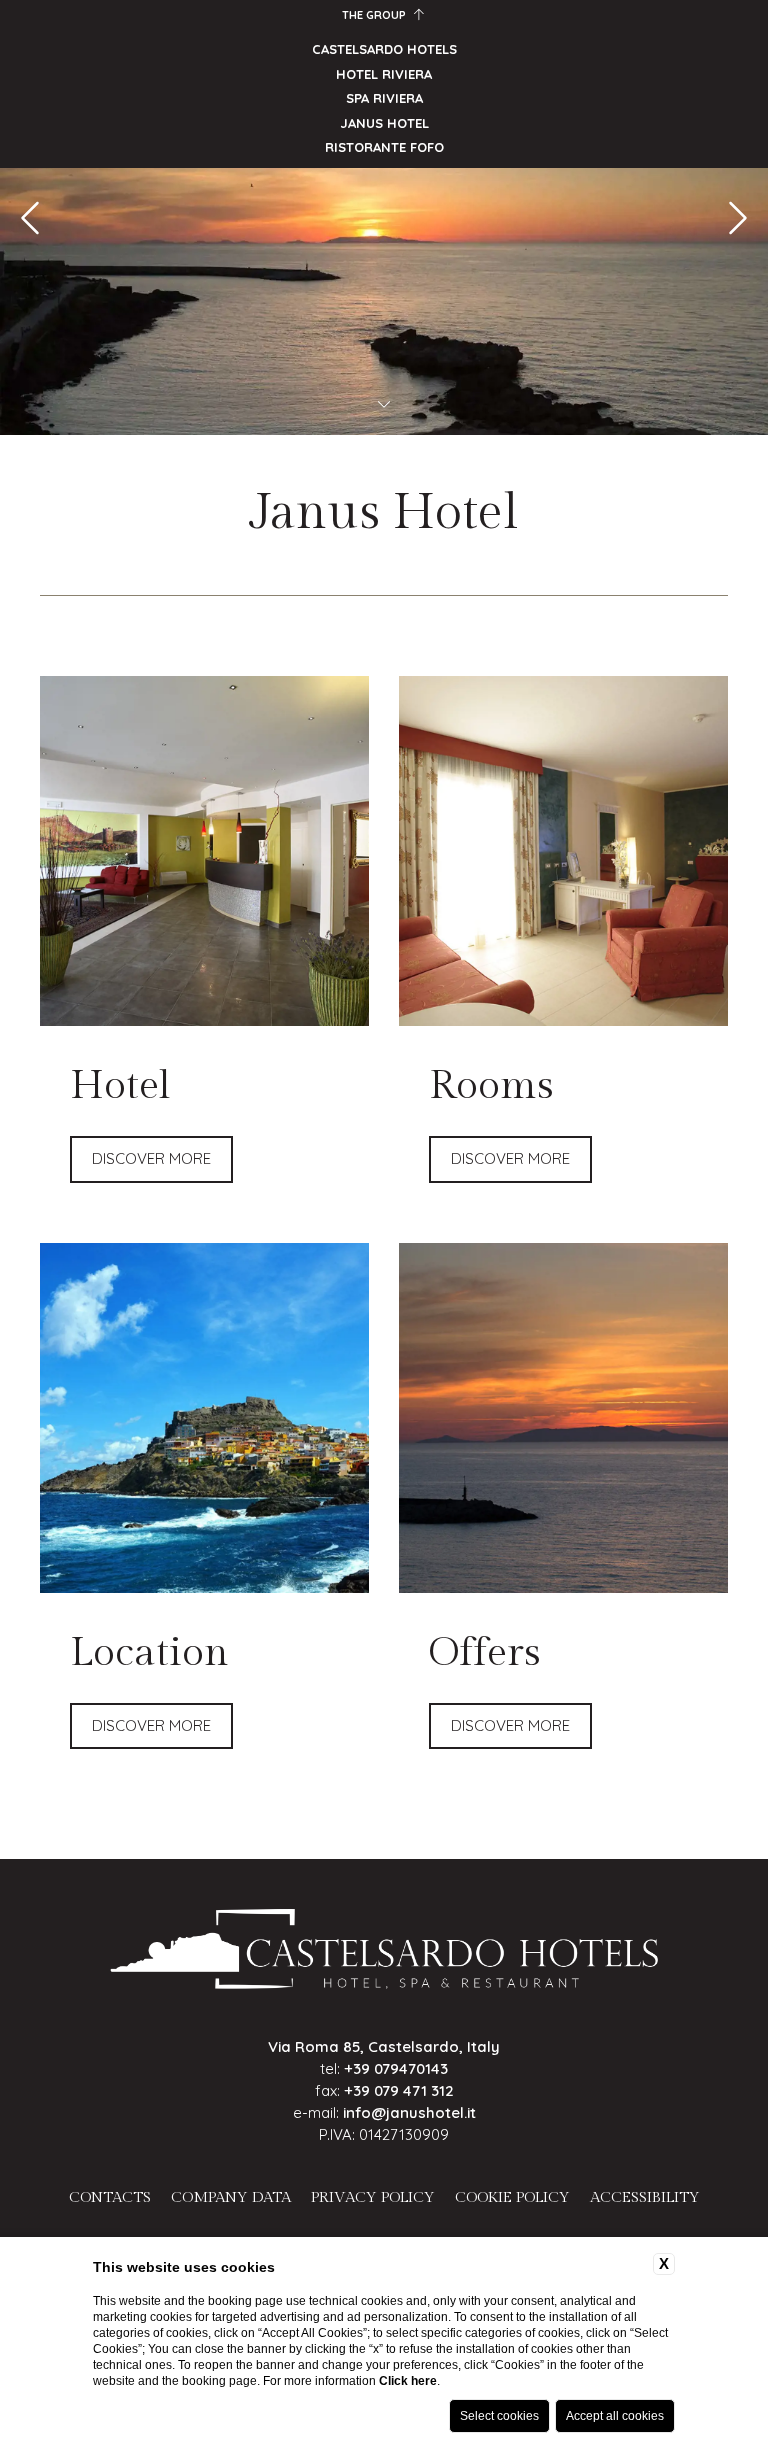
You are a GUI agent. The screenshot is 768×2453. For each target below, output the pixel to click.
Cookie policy (512, 2197)
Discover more (151, 1158)
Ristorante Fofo (384, 147)
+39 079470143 (396, 2068)
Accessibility (645, 2197)
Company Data (231, 2197)
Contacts (110, 2197)
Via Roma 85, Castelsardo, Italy (384, 2046)
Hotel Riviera (384, 74)
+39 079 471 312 (399, 2090)
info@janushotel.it (409, 2112)
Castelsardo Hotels (384, 49)
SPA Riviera (384, 98)
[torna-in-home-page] (384, 1952)
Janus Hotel (384, 123)
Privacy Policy (373, 2197)
